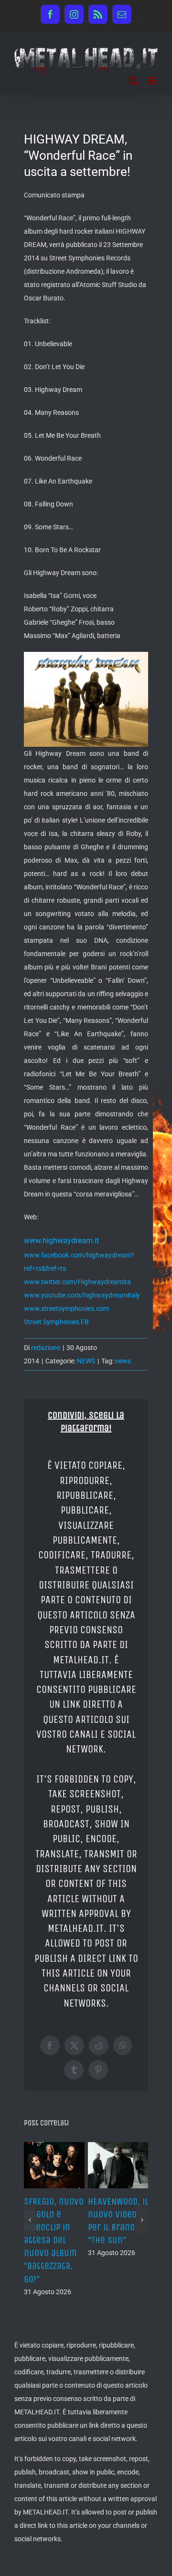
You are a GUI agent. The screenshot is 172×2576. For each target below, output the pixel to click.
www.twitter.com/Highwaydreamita (77, 1282)
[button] (30, 2220)
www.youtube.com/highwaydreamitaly (82, 1295)
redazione (46, 1348)
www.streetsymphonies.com (66, 1309)
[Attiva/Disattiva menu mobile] (153, 81)
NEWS (86, 1361)
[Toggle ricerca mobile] (133, 81)
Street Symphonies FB (56, 1322)
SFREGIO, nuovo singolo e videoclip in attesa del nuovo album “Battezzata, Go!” (54, 2240)
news (123, 1361)
